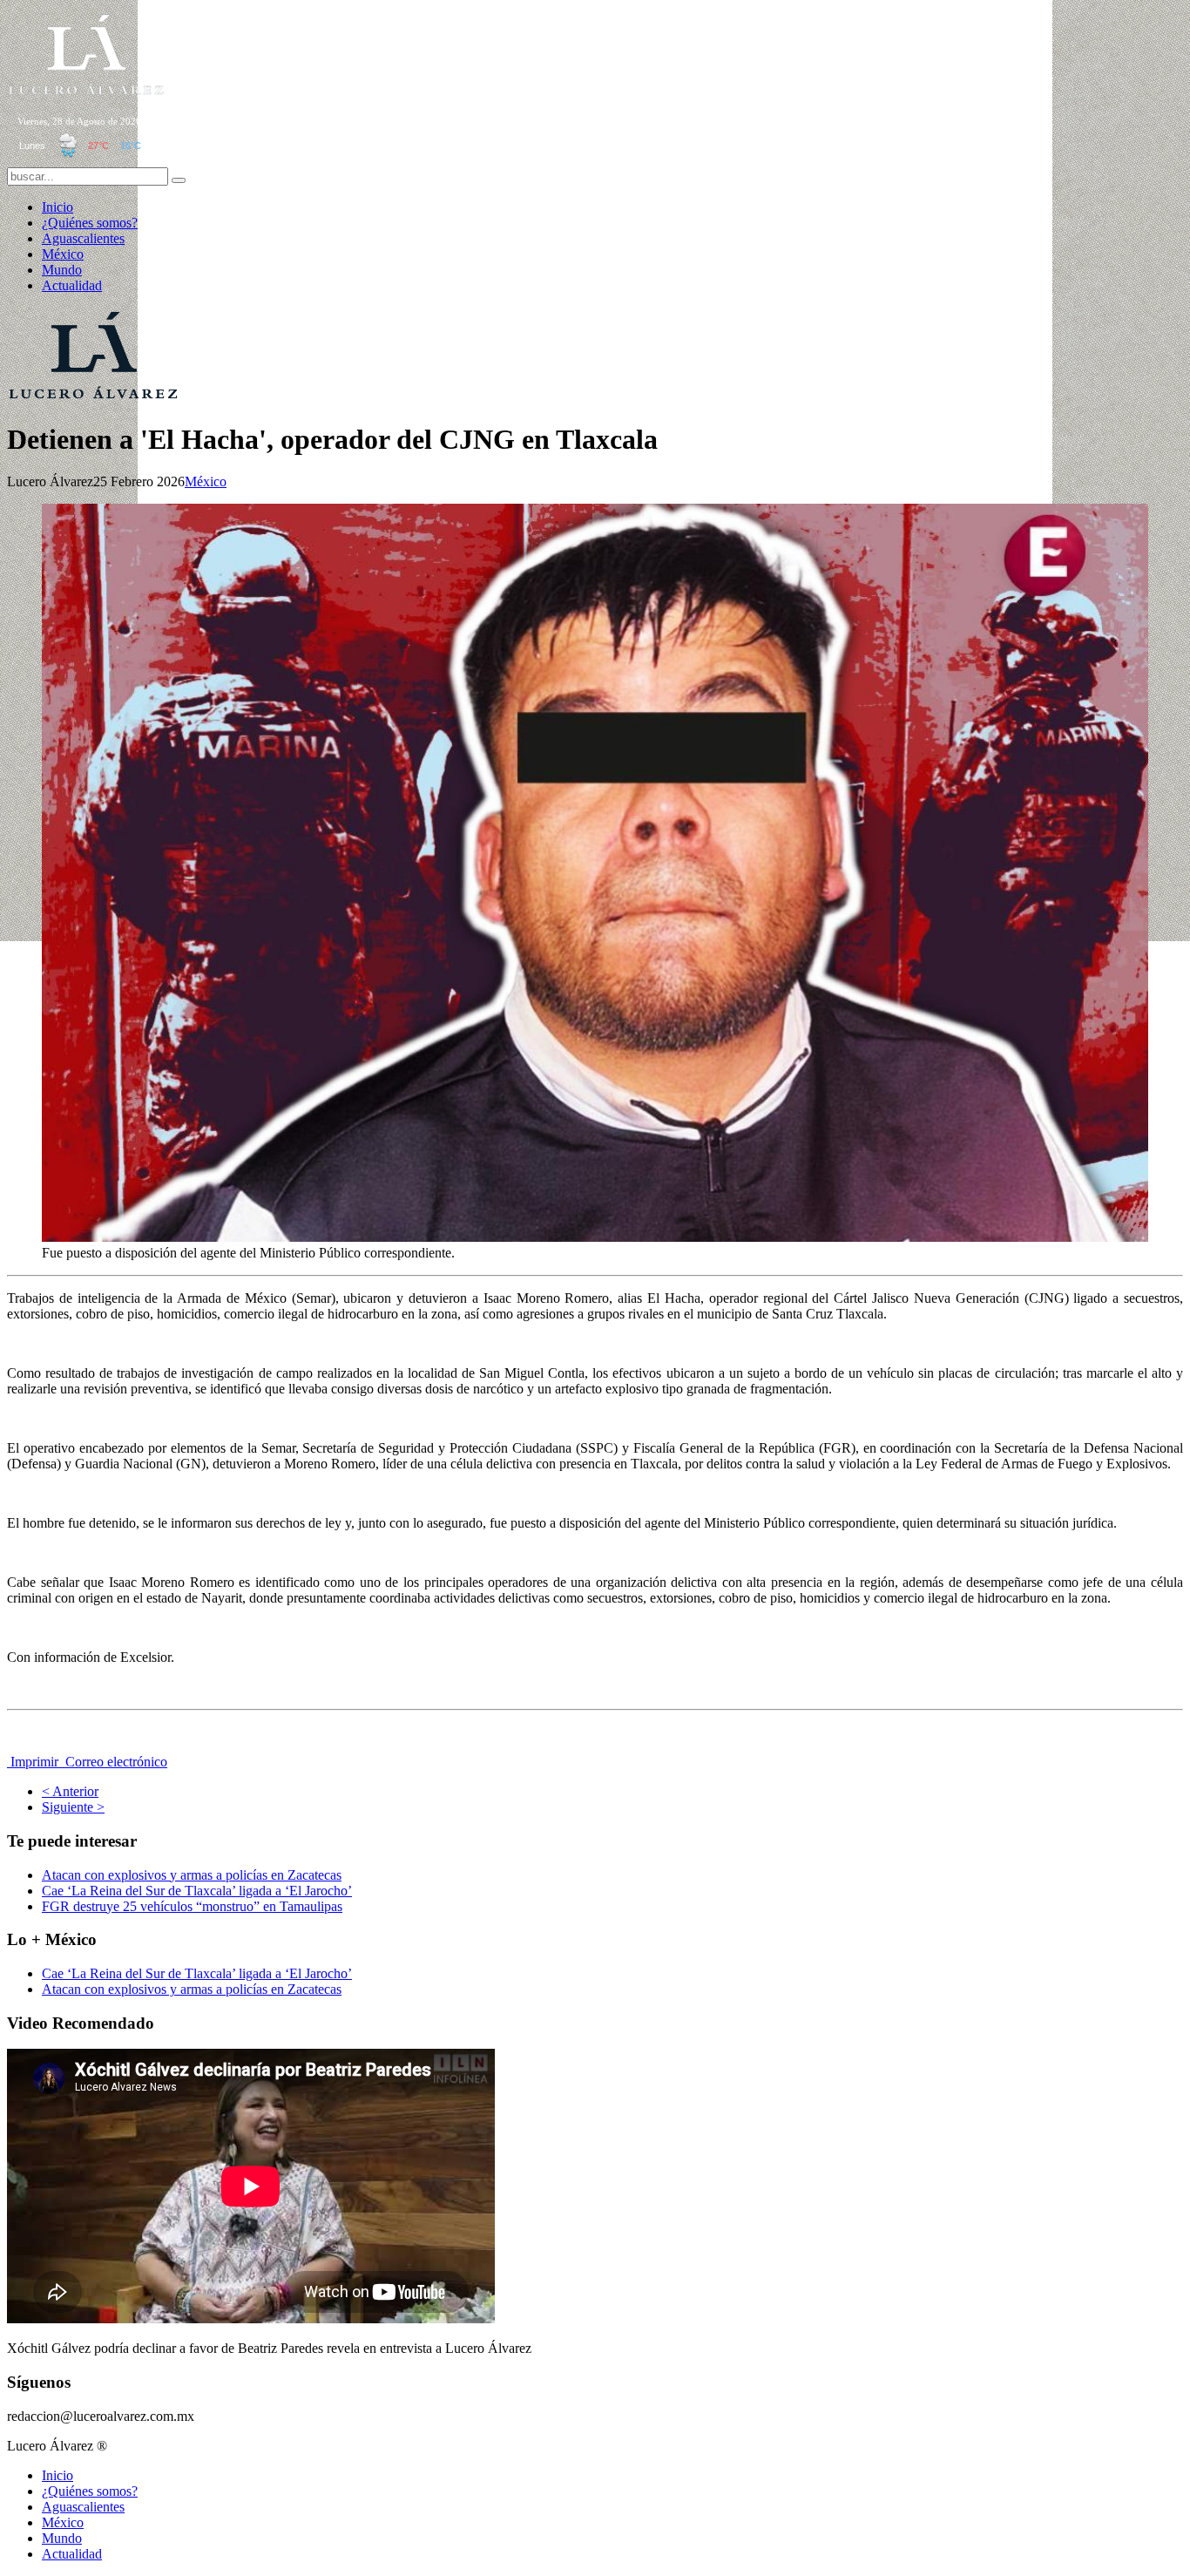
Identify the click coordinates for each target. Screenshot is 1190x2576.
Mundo (62, 270)
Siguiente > (73, 1807)
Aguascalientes (83, 238)
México (63, 254)
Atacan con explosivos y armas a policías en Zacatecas (192, 1875)
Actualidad (72, 285)
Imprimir (34, 1762)
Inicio (57, 207)
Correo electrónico (115, 1762)
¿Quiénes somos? (90, 223)
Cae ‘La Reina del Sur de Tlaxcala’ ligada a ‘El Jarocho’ (197, 1891)
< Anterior (70, 1791)
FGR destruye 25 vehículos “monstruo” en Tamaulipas (192, 1906)
